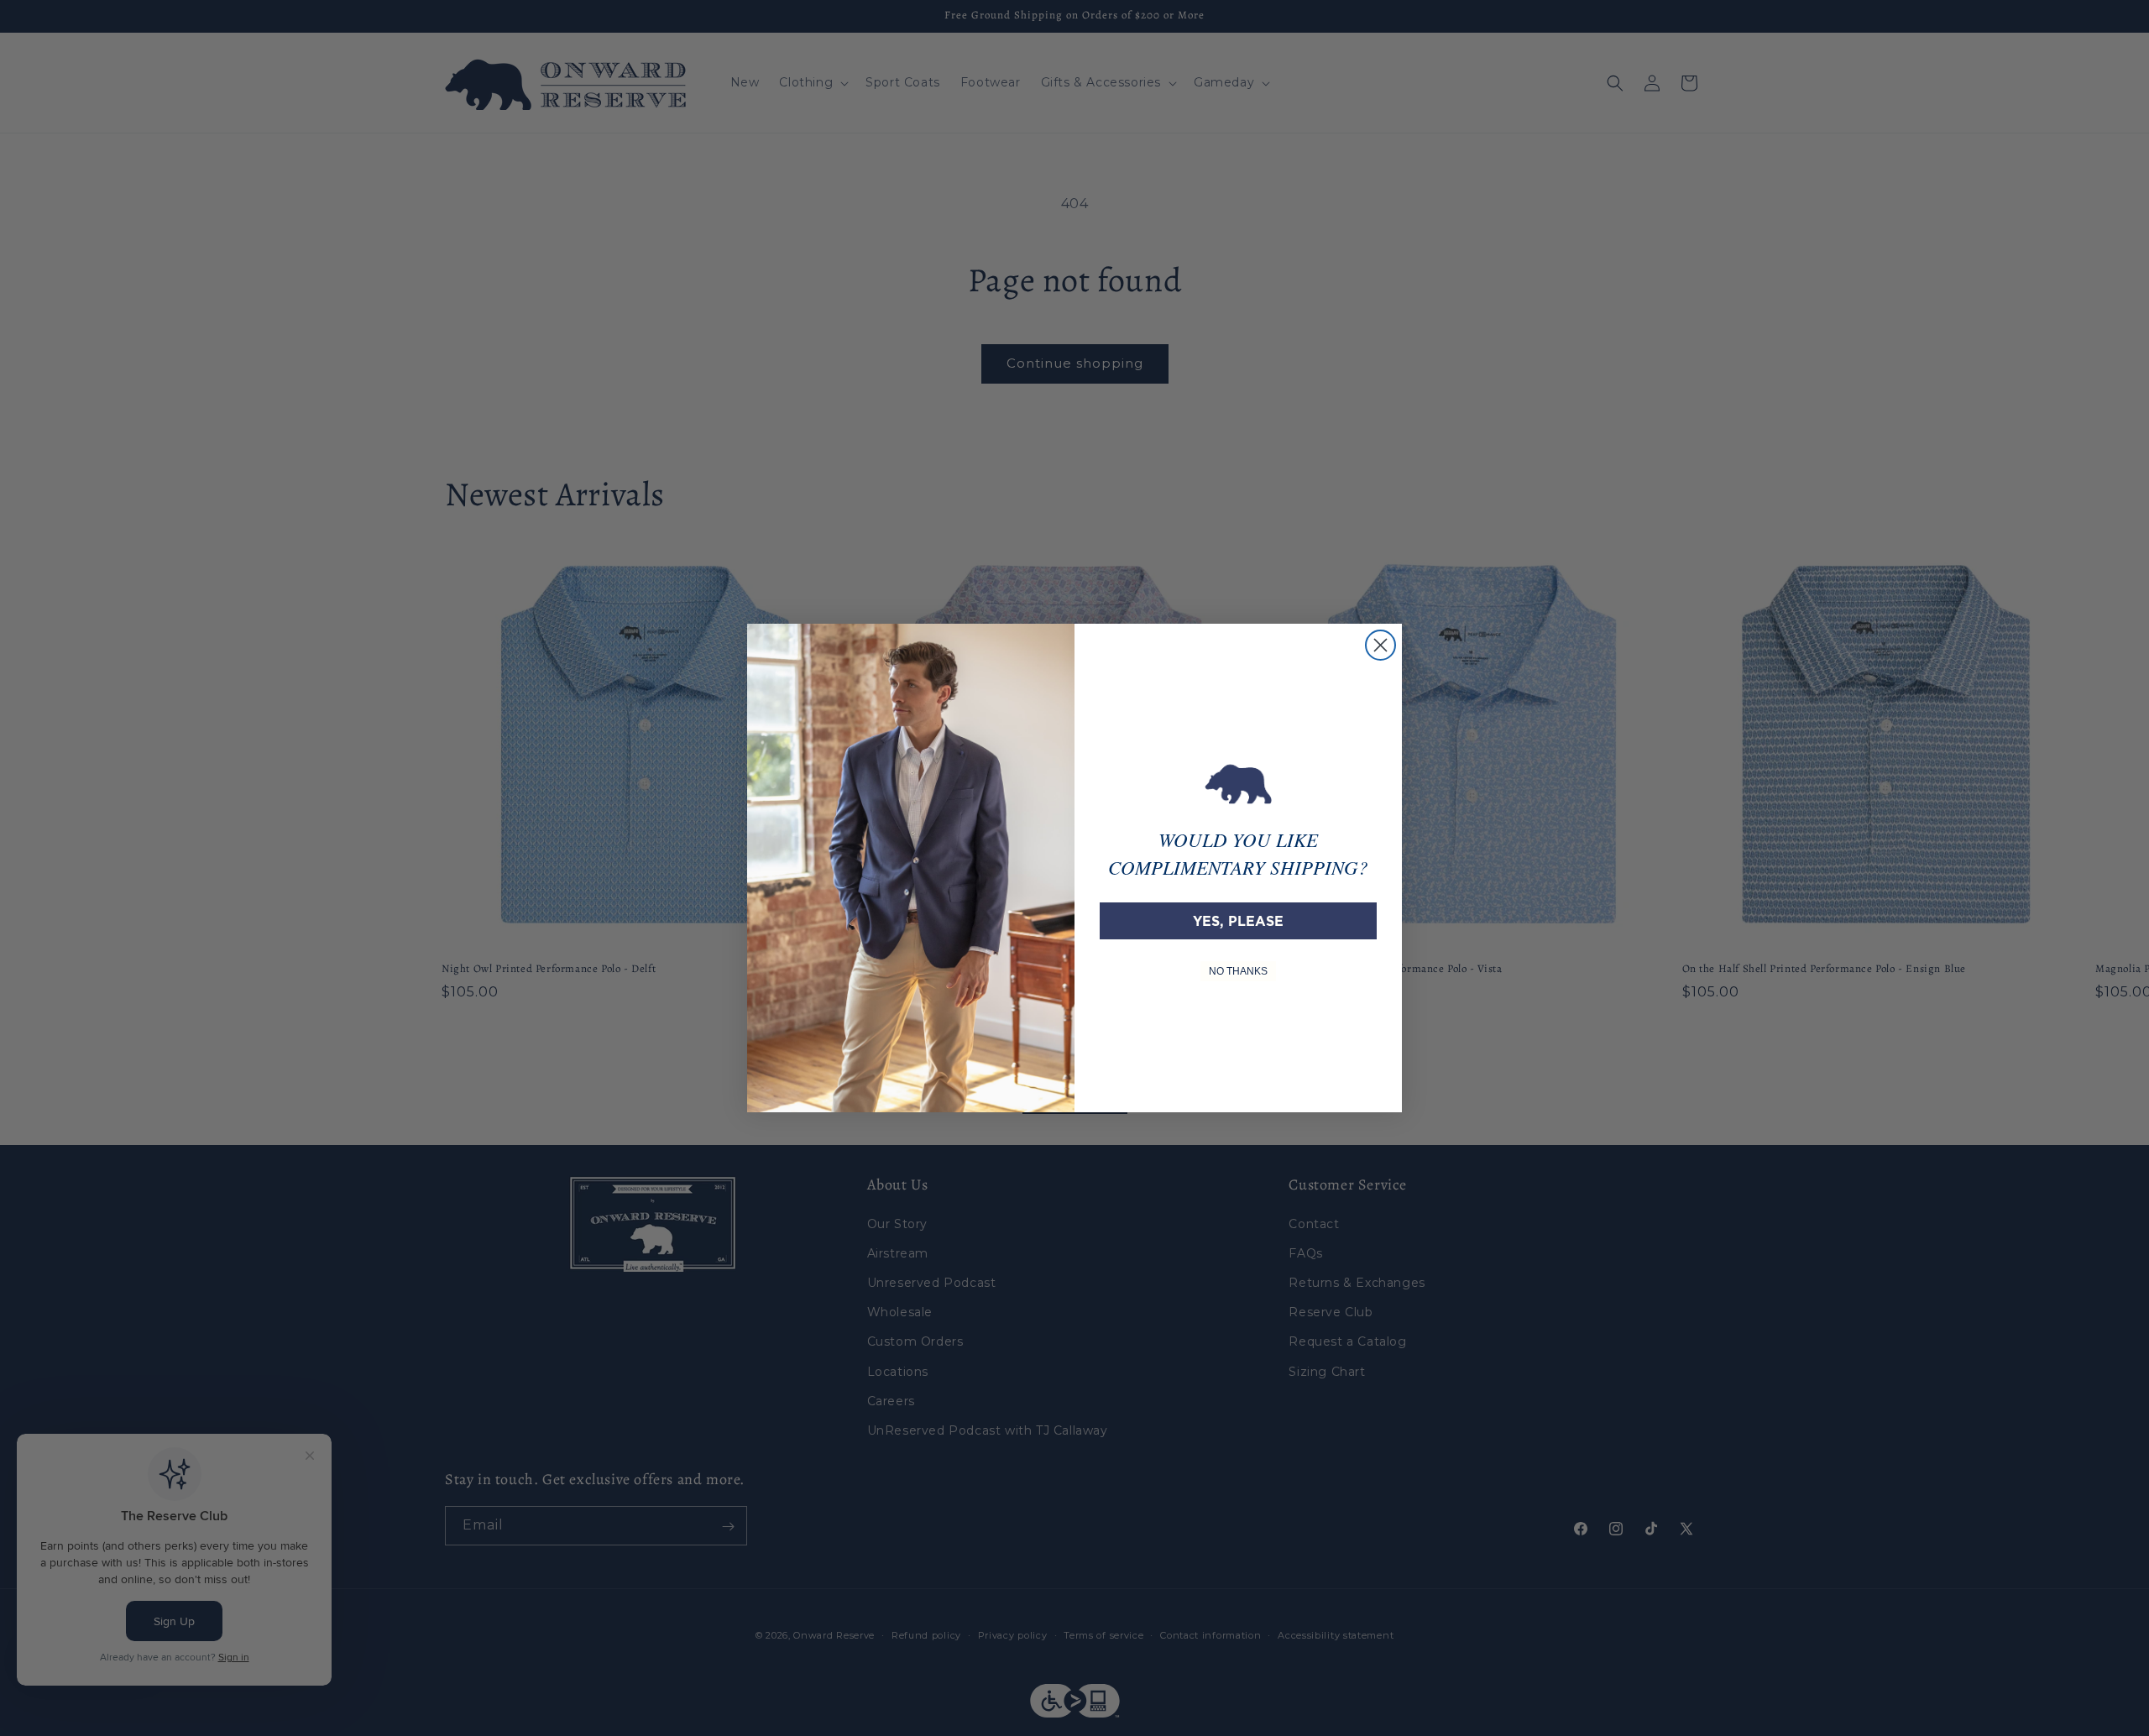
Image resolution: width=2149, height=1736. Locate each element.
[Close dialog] (1380, 645)
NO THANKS (1238, 971)
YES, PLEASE (1238, 921)
